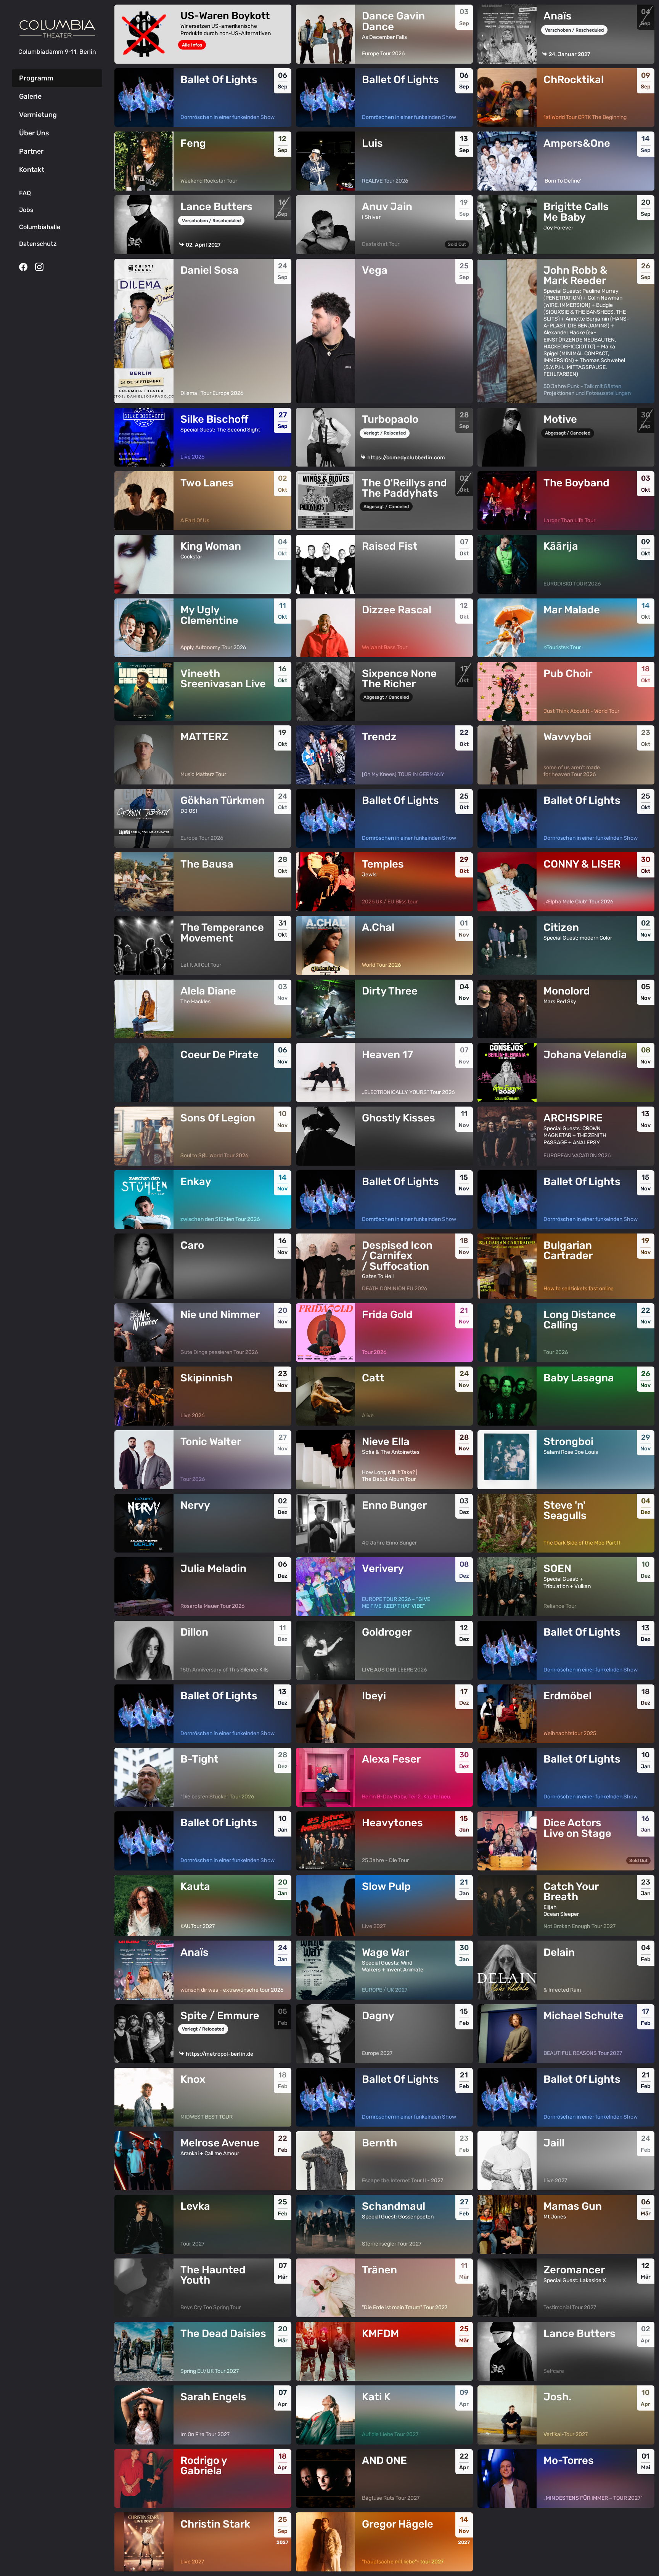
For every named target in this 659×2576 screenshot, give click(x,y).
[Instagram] (39, 267)
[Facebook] (23, 267)
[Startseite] (57, 29)
